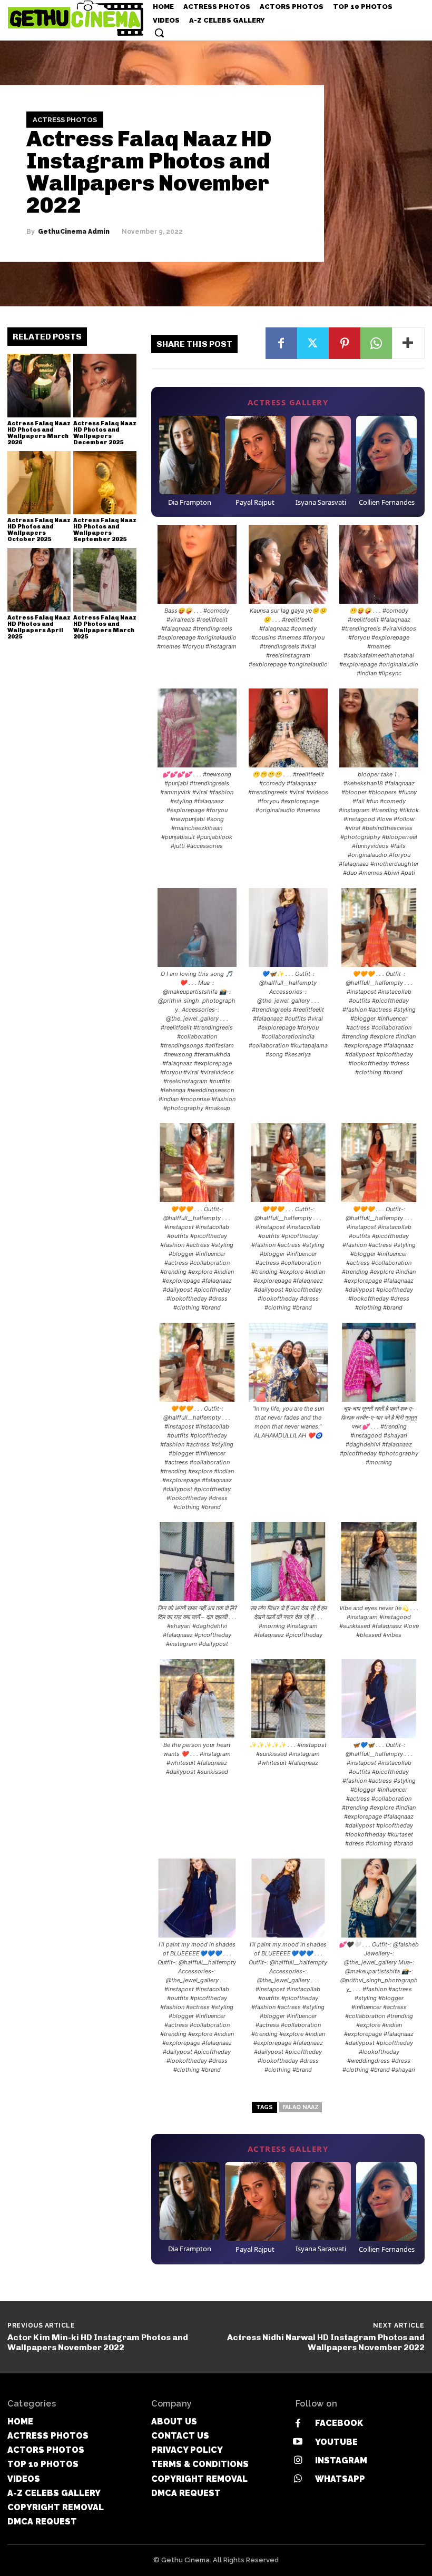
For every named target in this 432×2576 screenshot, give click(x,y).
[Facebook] (281, 343)
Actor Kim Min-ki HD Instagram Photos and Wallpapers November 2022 (98, 2342)
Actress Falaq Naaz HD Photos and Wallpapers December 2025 (105, 433)
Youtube (336, 2442)
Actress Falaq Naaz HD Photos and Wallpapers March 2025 (105, 627)
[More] (408, 343)
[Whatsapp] (298, 2479)
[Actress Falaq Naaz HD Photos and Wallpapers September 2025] (105, 483)
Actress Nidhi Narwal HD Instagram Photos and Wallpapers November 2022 (326, 2342)
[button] (159, 33)
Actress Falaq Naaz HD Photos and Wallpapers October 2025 (39, 530)
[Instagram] (298, 2460)
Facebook (339, 2423)
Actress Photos (65, 120)
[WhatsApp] (376, 343)
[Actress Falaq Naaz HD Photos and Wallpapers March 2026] (39, 385)
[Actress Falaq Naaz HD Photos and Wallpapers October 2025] (39, 483)
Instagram (341, 2460)
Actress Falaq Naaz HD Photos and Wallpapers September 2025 (105, 530)
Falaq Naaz (301, 2107)
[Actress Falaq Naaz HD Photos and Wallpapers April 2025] (39, 580)
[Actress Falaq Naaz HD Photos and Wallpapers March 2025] (105, 580)
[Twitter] (313, 343)
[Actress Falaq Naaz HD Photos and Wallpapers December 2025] (105, 385)
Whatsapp (340, 2479)
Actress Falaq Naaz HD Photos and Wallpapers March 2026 (39, 433)
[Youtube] (298, 2442)
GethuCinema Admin (74, 231)
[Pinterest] (345, 343)
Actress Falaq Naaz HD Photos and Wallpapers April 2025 (39, 627)
